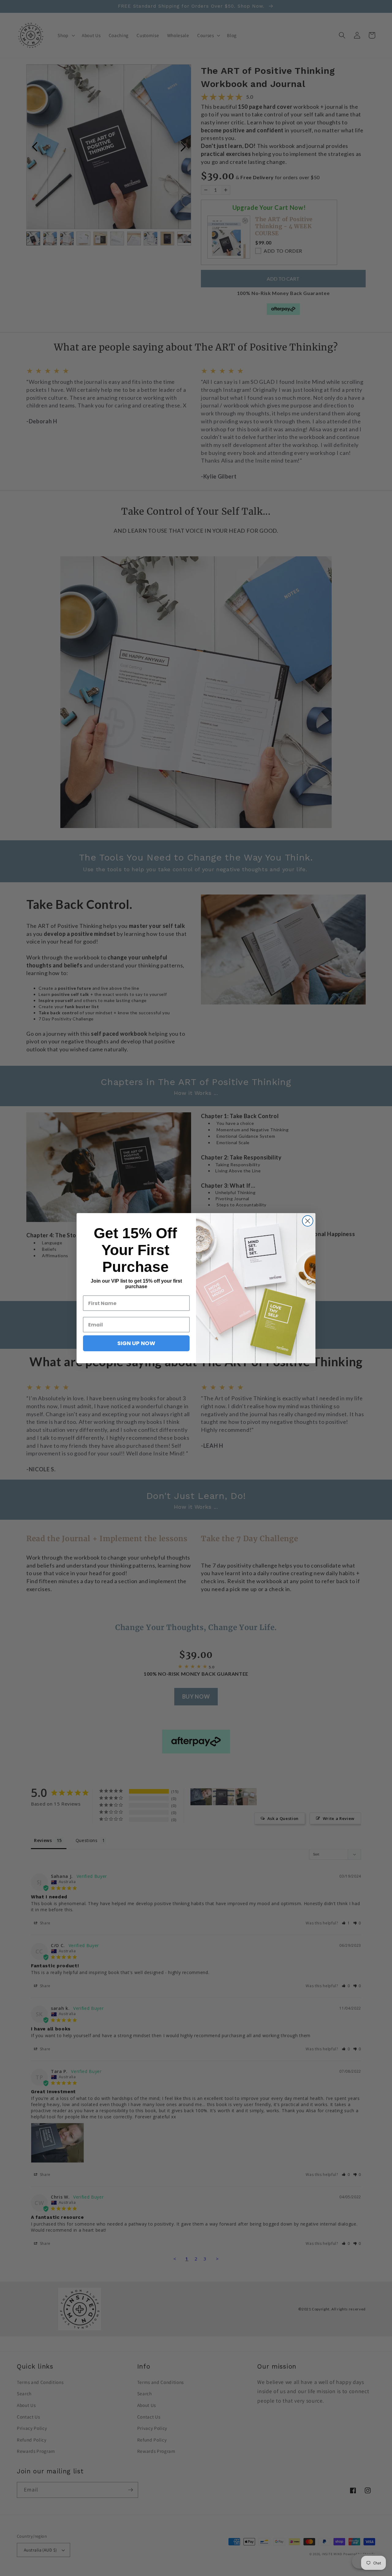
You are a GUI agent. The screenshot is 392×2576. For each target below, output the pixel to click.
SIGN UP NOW (136, 1343)
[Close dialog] (308, 1221)
